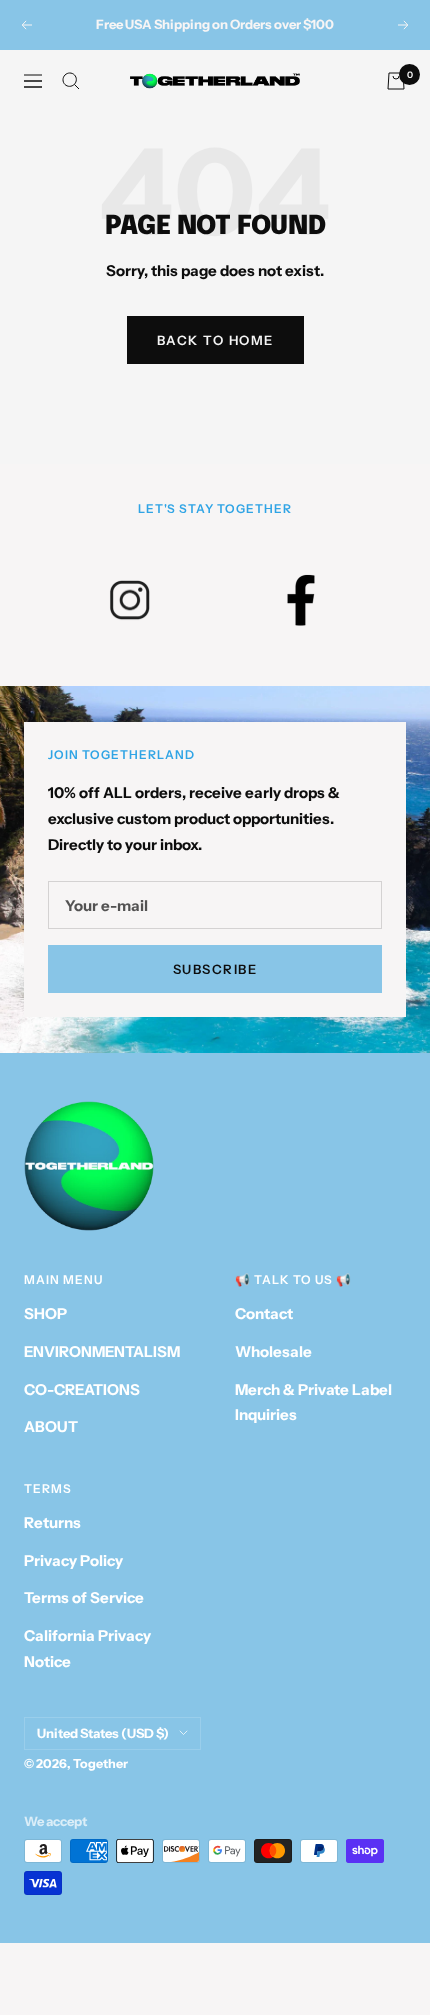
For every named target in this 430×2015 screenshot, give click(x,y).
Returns (52, 1522)
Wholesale (273, 1351)
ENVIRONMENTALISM (102, 1351)
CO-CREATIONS (82, 1389)
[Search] (71, 81)
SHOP (45, 1313)
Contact (264, 1313)
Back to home (215, 340)
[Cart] (396, 81)
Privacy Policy (73, 1560)
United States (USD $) (103, 1733)
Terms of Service (84, 1597)
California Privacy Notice (87, 1648)
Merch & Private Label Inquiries (313, 1402)
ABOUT (51, 1426)
